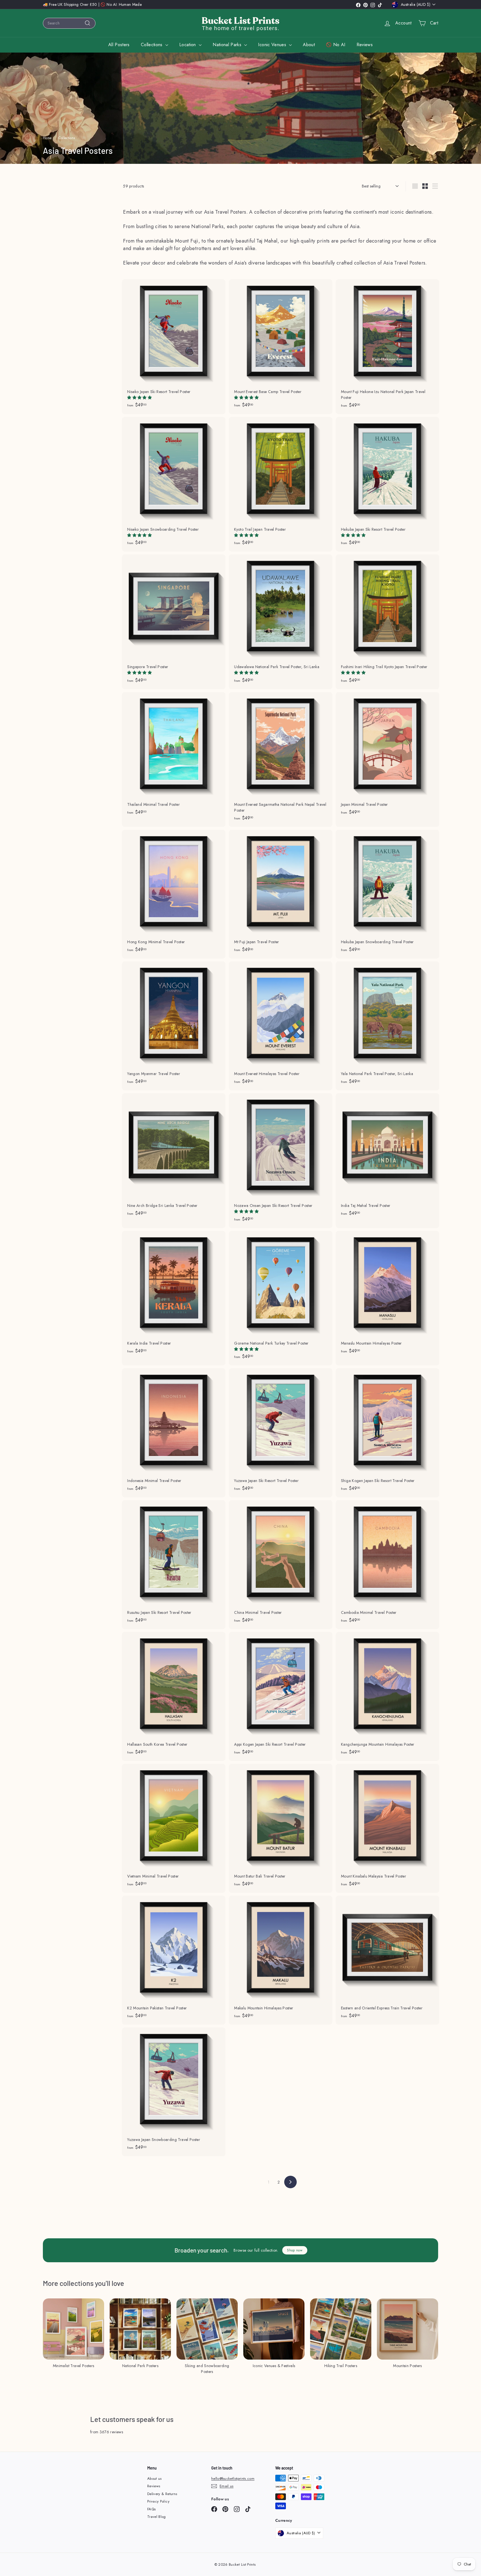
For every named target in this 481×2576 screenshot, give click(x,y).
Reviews (365, 45)
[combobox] (69, 23)
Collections (152, 45)
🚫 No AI (336, 45)
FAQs (151, 2509)
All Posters (119, 45)
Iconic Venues (273, 45)
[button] (140, 397)
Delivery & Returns (162, 2494)
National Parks (228, 45)
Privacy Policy (158, 2501)
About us (154, 2479)
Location (188, 45)
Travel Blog (157, 2517)
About (309, 45)
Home (47, 138)
